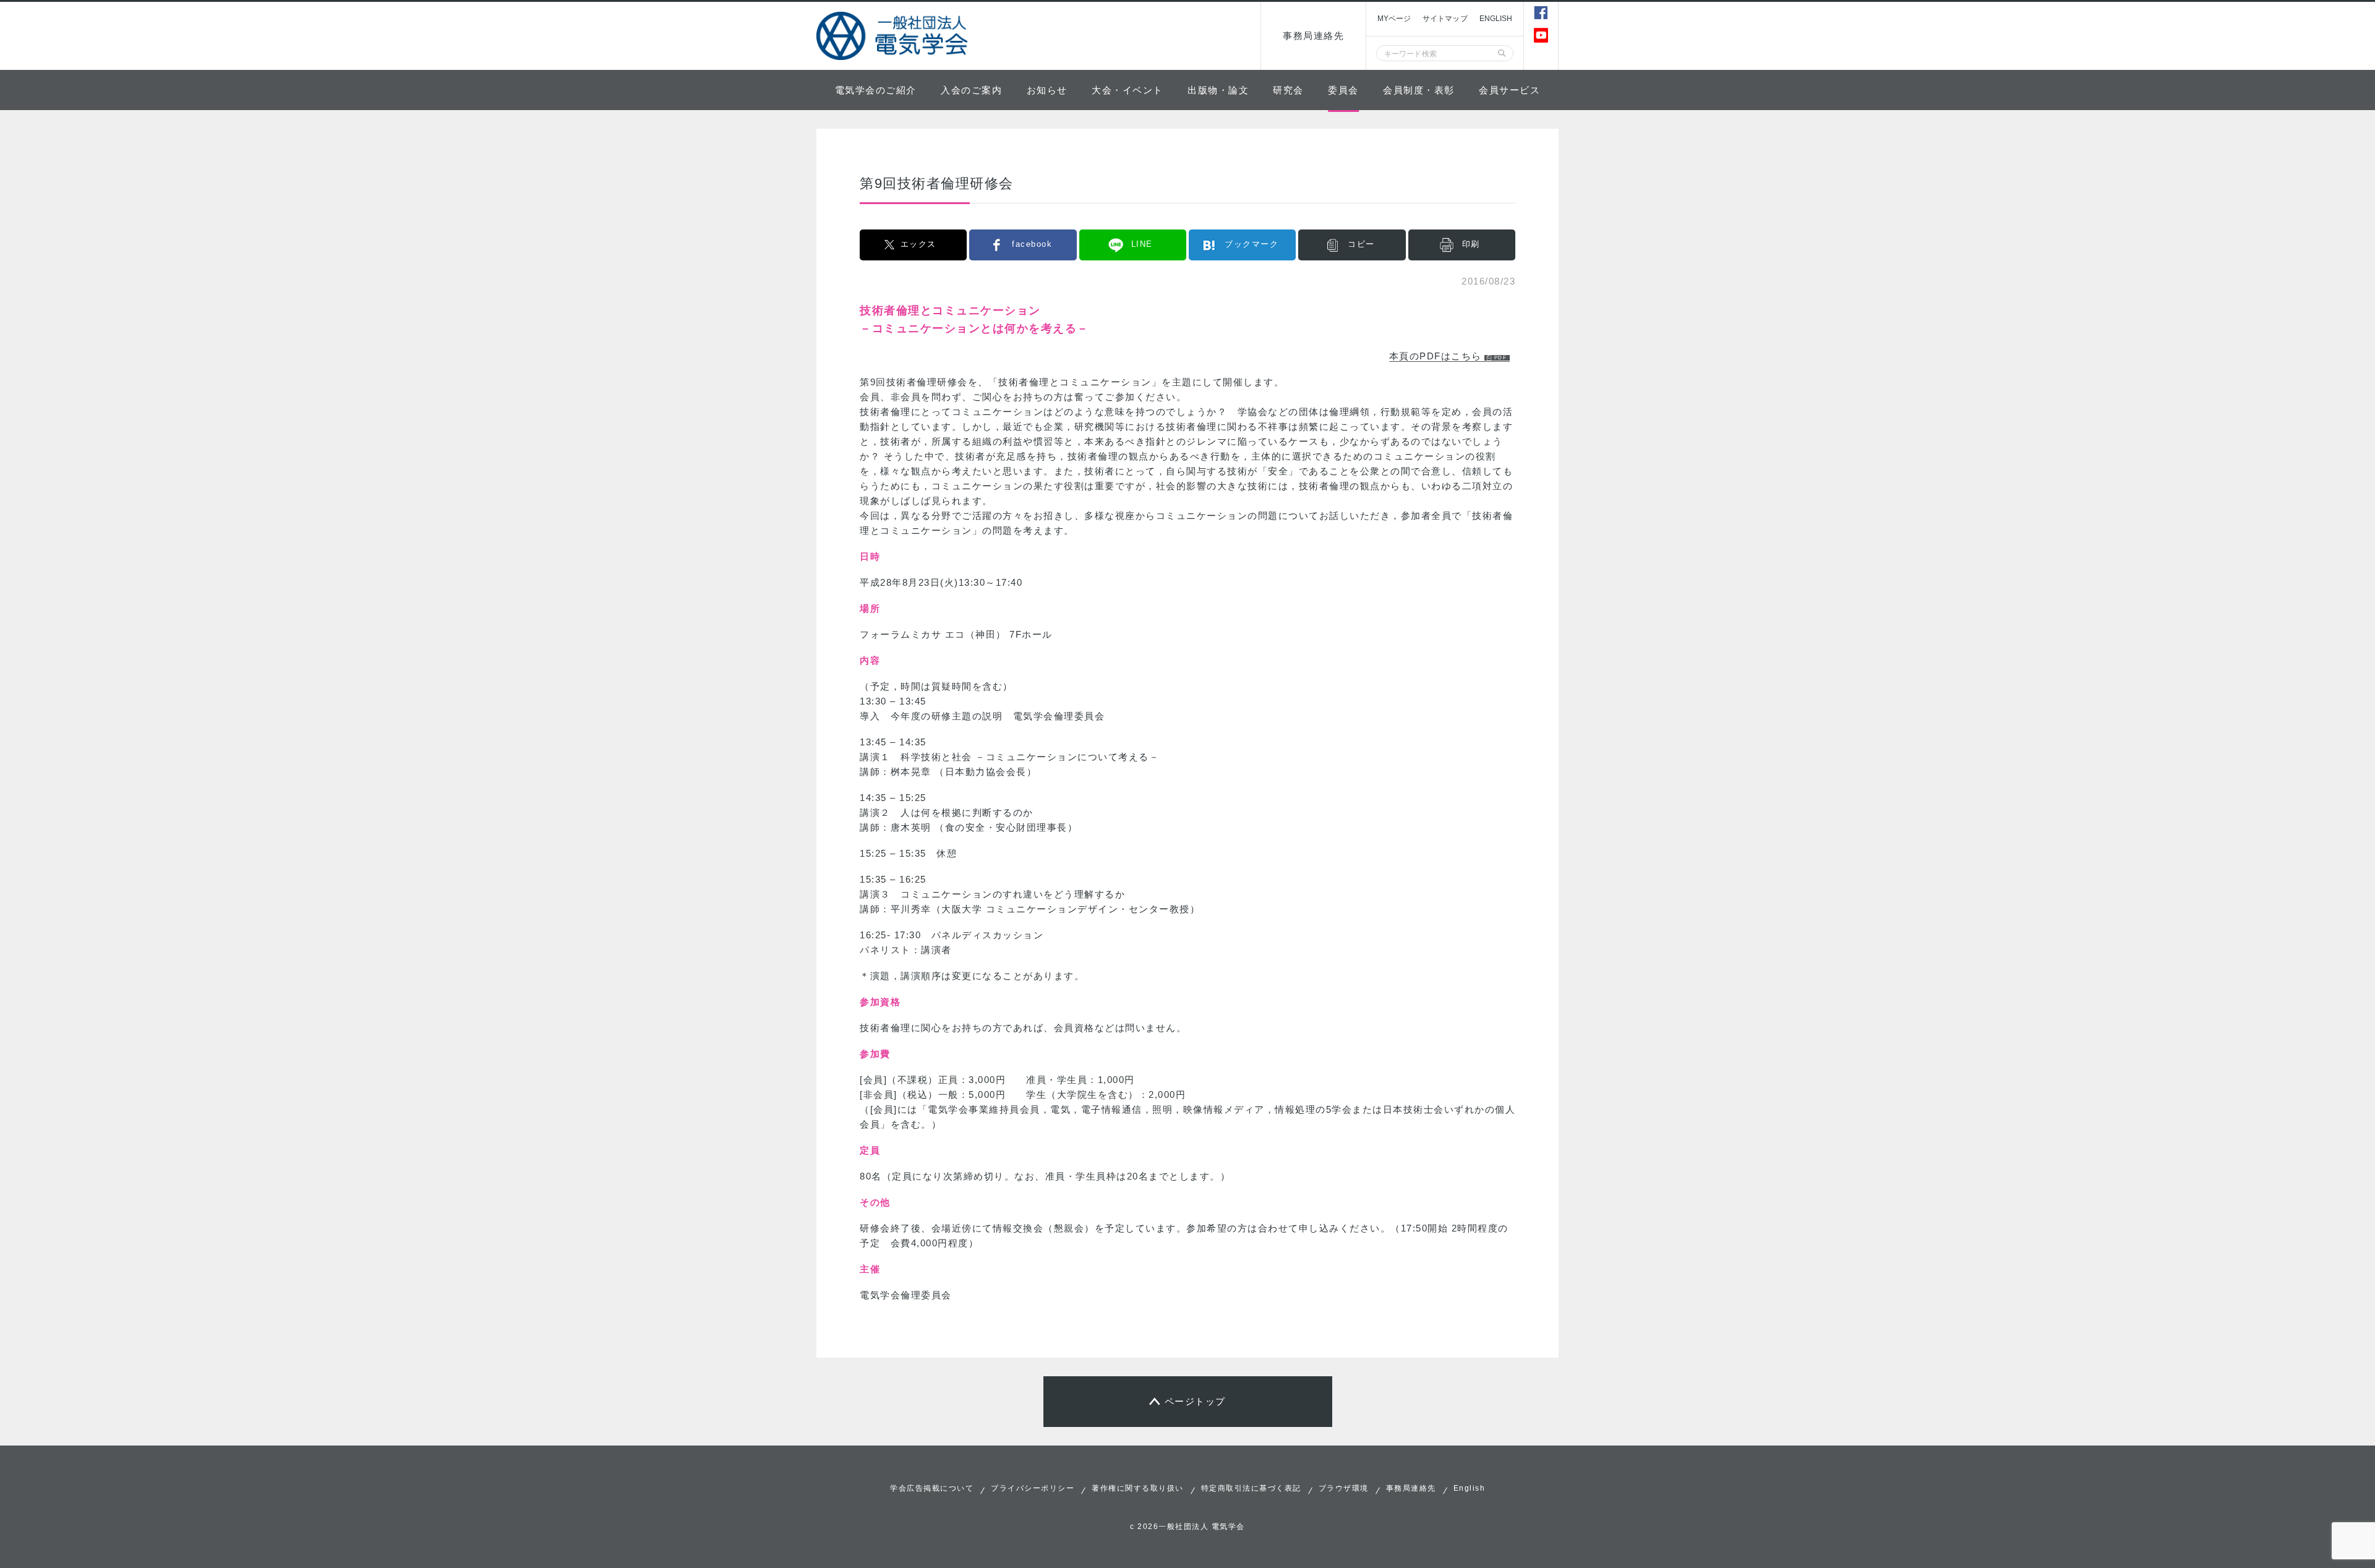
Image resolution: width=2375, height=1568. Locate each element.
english (1496, 19)
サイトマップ (1445, 19)
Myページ (1394, 19)
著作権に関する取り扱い (1138, 1488)
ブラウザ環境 (1344, 1488)
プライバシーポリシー (1033, 1488)
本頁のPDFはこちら (1436, 356)
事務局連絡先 (1313, 36)
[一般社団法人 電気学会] (894, 36)
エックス (918, 244)
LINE (1142, 244)
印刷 (1471, 244)
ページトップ (1195, 1401)
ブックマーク (1252, 244)
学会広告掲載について (932, 1488)
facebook (1032, 244)
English (1470, 1488)
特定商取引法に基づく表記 (1251, 1488)
